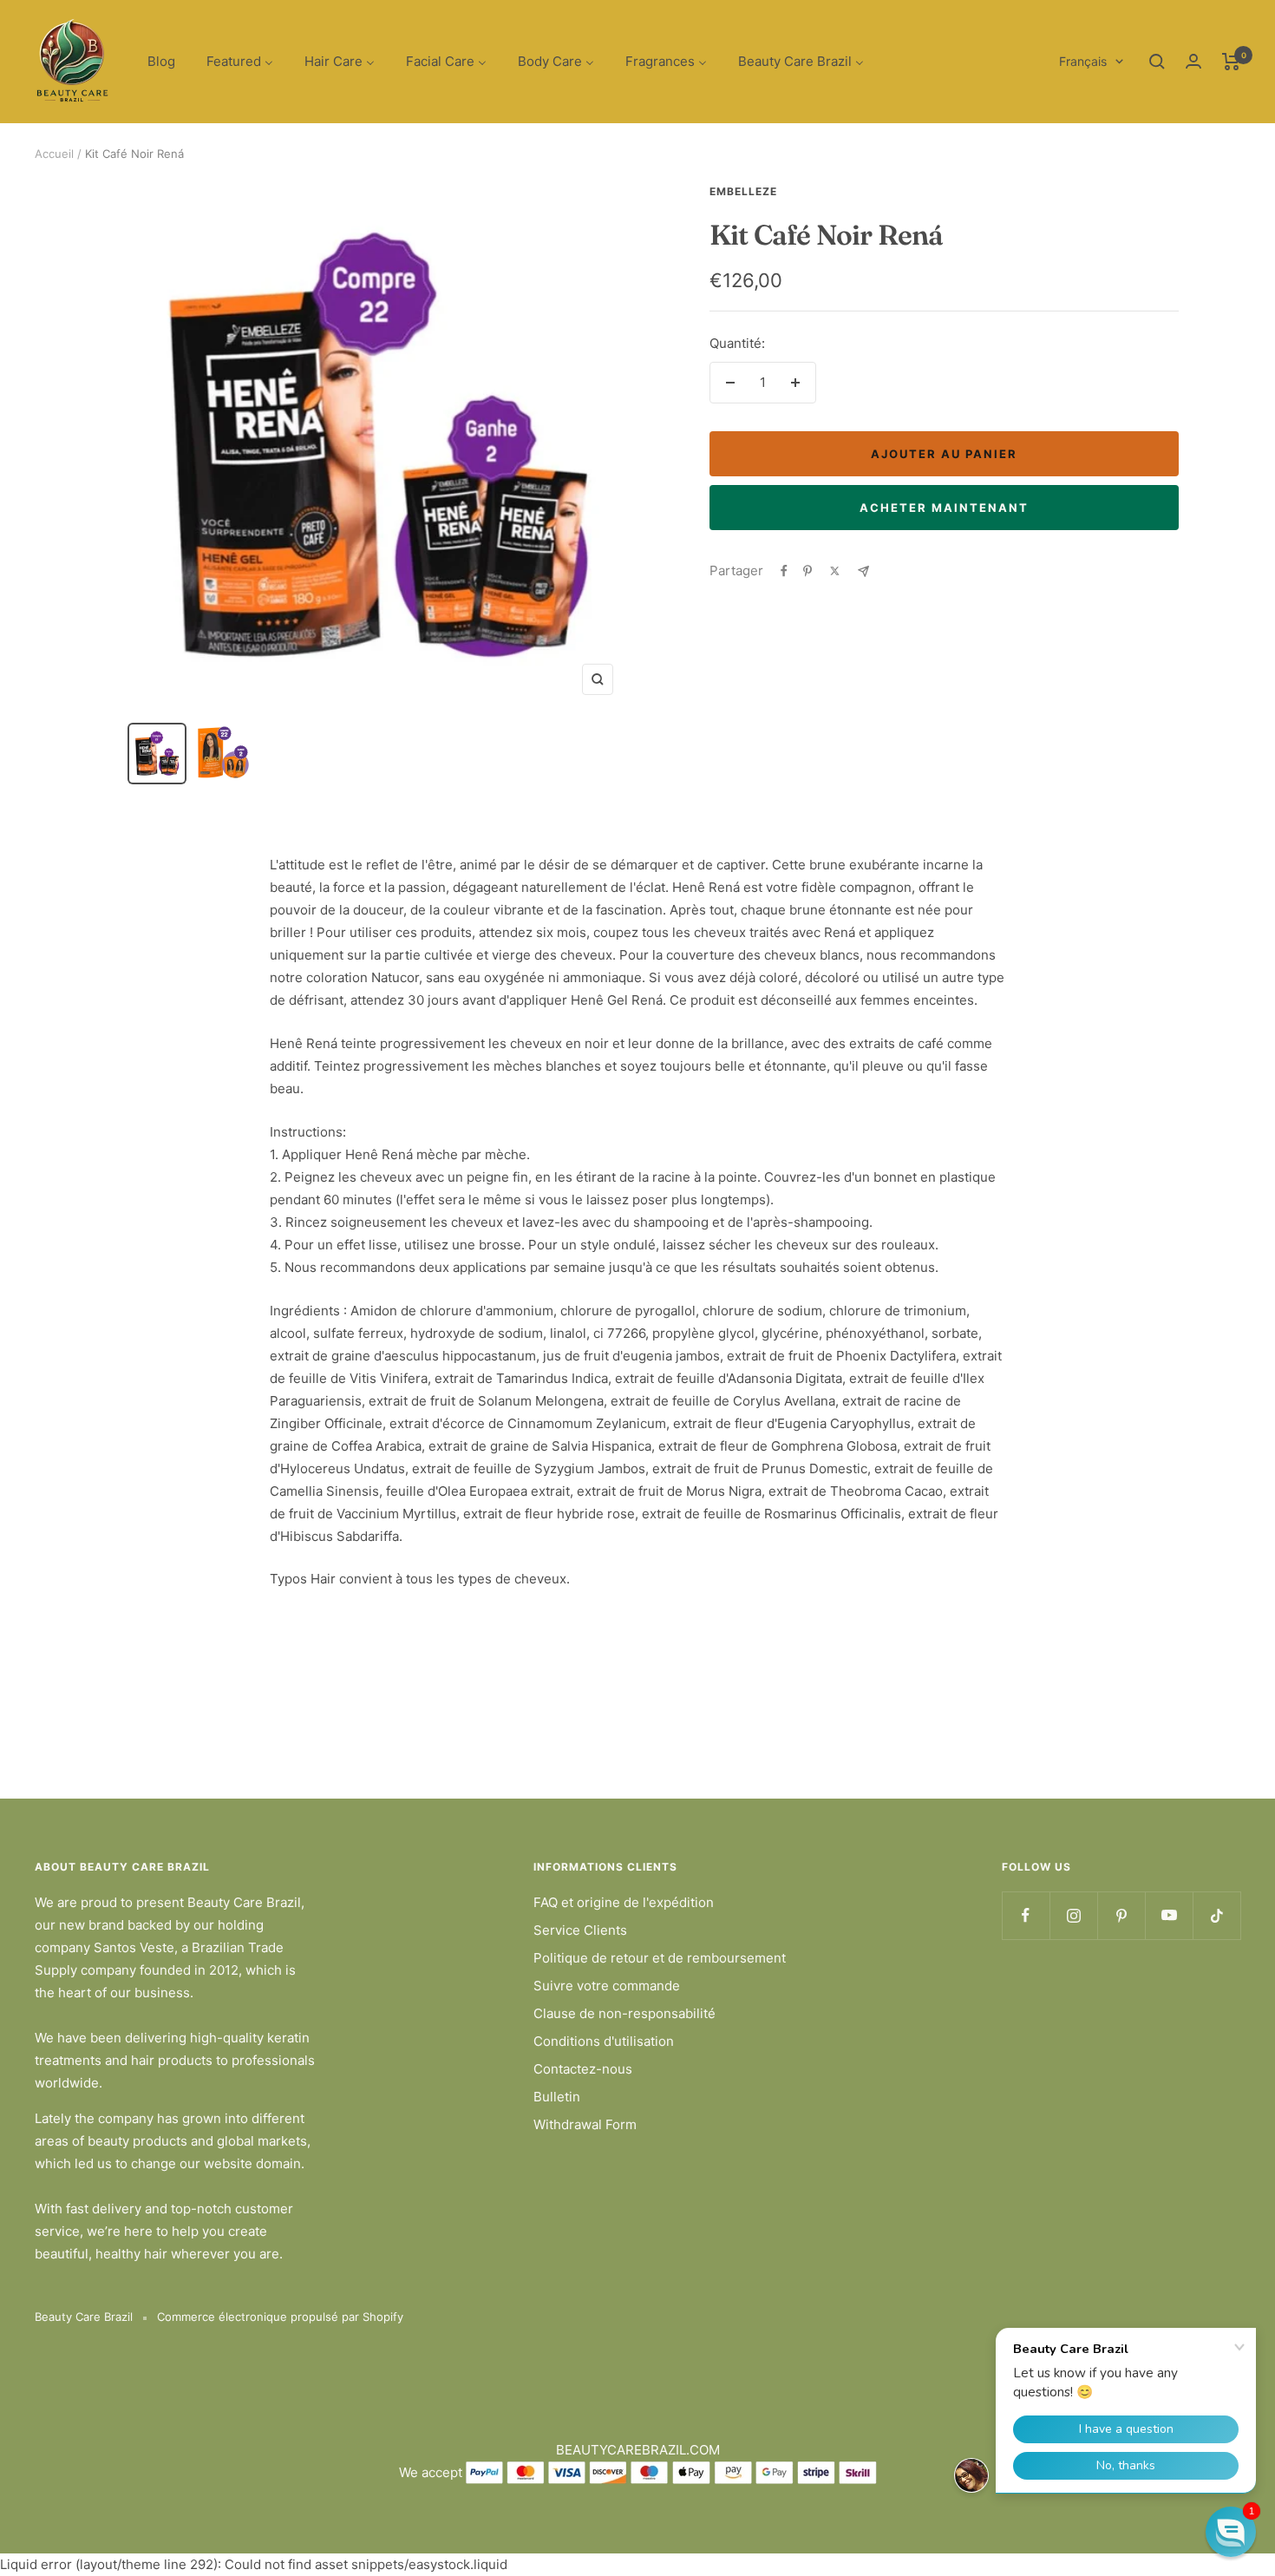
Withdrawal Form (585, 2124)
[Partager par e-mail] (863, 571)
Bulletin (557, 2097)
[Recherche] (1157, 62)
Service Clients (580, 1930)
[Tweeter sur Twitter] (835, 571)
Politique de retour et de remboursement (660, 1958)
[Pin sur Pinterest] (807, 571)
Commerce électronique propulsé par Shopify (280, 2317)
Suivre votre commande (607, 1986)
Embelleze (743, 191)
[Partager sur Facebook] (784, 571)
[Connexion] (1193, 61)
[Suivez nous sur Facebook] (1026, 1915)
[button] (1231, 2532)
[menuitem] (161, 62)
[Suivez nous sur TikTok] (1216, 1915)
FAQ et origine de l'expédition (624, 1902)
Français (1083, 61)
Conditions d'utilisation (604, 2041)
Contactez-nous (583, 2069)
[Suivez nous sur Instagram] (1073, 1915)
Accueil (54, 154)
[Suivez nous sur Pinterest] (1121, 1915)
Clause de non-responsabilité (624, 2013)
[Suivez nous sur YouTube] (1169, 1915)
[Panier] (1231, 62)
